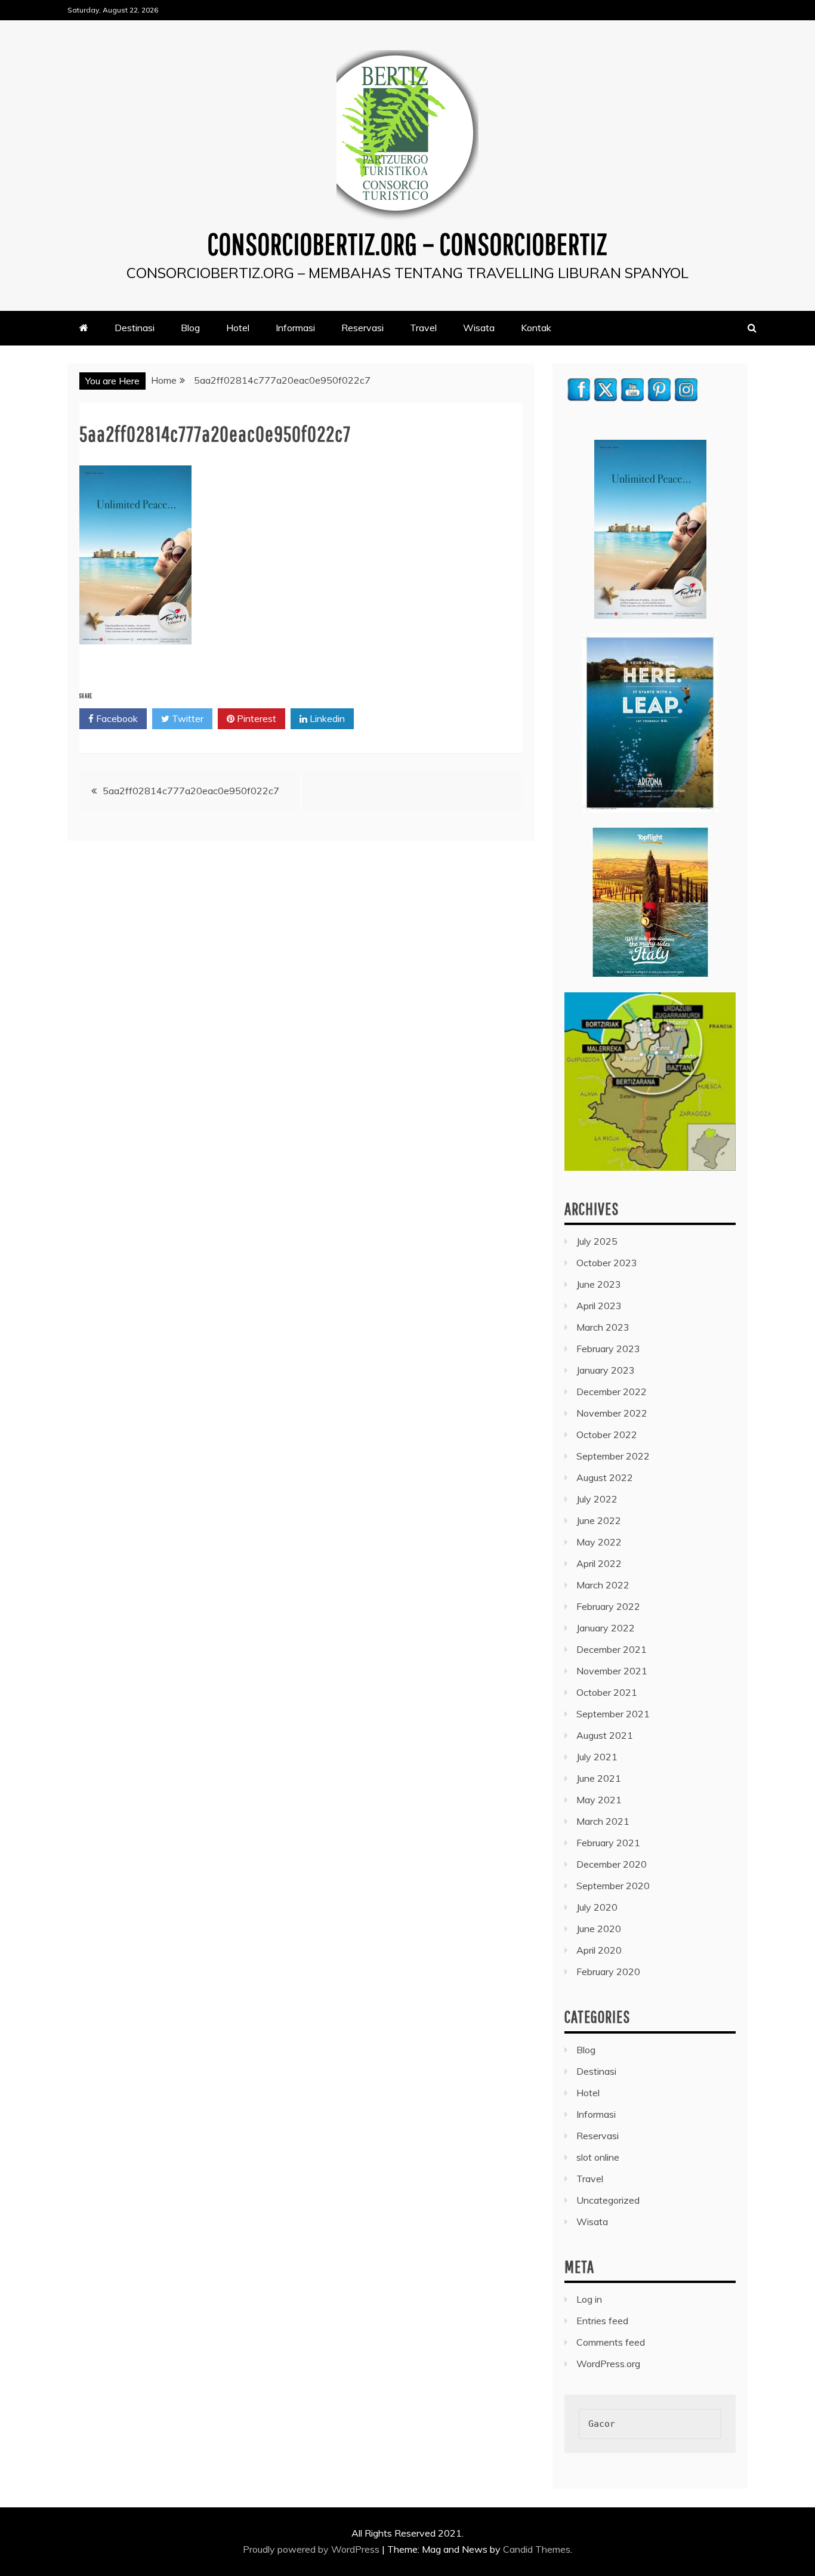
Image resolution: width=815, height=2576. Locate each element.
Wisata (479, 328)
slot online (598, 2157)
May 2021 (599, 1800)
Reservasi (362, 328)
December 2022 (612, 1392)
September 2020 (613, 1886)
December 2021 (612, 1649)
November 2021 (612, 1671)
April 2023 (599, 1306)
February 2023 (608, 1349)
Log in (589, 2299)
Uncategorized (608, 2200)
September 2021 (613, 1714)
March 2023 (603, 1327)
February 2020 (608, 1972)
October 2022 (607, 1434)
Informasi (295, 328)
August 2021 (605, 1735)
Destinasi (135, 328)
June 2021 (599, 1778)
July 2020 (597, 1907)
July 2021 (597, 1757)
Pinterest (255, 718)
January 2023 (606, 1370)
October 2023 (607, 1263)
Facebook (116, 718)
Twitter (186, 718)
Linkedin (326, 718)
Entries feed (602, 2321)
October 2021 (607, 1692)
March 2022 (603, 1585)
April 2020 (599, 1950)
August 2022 (605, 1477)
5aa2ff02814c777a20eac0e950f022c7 (191, 791)
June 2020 (599, 1929)
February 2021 (608, 1843)
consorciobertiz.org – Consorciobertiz (407, 243)
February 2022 (608, 1606)
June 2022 (599, 1520)
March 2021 (603, 1821)
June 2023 (599, 1284)
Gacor (602, 2424)
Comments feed (611, 2342)
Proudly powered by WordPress (312, 2549)
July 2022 (597, 1499)
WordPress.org (608, 2364)
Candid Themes (537, 2549)
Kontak (536, 328)
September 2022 (613, 1456)
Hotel (238, 328)
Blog (190, 328)
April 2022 (599, 1563)
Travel (423, 328)
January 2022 (606, 1628)
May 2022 (599, 1542)
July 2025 (597, 1241)
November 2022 (612, 1413)
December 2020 (612, 1864)
